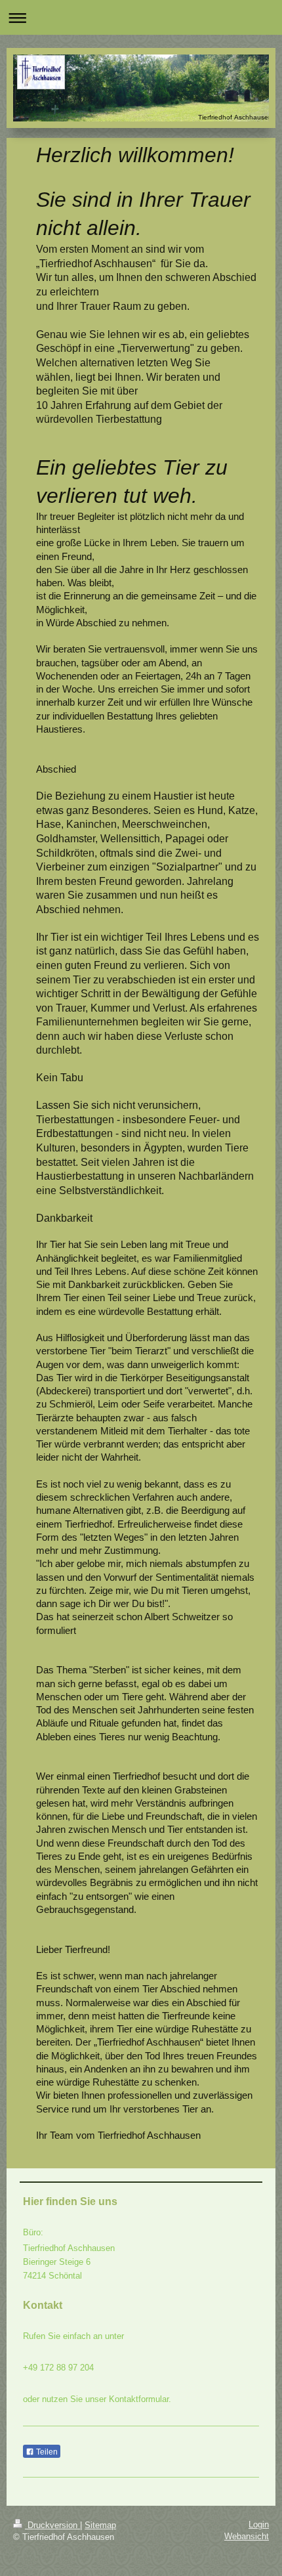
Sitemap (100, 2525)
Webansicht (247, 2536)
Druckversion (52, 2525)
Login (259, 2524)
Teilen (46, 2452)
